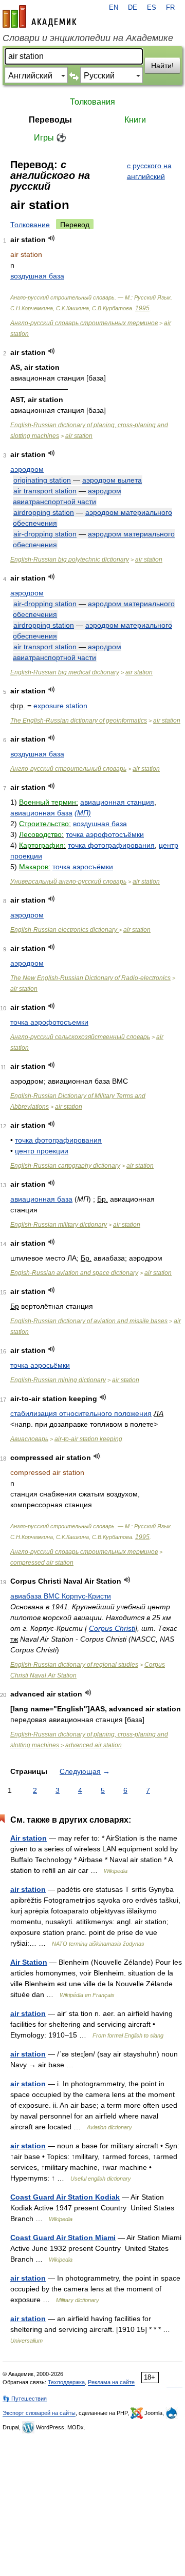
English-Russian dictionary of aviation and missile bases (89, 1321)
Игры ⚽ (50, 138)
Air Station (29, 1962)
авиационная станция (117, 802)
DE (133, 8)
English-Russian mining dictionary (58, 1380)
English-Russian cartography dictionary (65, 1166)
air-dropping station (45, 534)
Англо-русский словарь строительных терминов (84, 323)
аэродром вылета (112, 480)
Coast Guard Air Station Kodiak (65, 2197)
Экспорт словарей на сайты (39, 2413)
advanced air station (94, 1745)
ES (152, 8)
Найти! (162, 66)
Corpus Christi (112, 1628)
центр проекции (42, 1151)
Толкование (30, 225)
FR (170, 8)
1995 (142, 308)
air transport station (45, 491)
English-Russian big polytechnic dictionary (70, 560)
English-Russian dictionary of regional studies (74, 1665)
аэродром (27, 469)
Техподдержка (66, 2382)
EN (114, 8)
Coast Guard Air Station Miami (63, 2238)
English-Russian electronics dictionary (64, 930)
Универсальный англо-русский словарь (68, 882)
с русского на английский (149, 171)
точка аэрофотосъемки (49, 1022)
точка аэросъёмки (83, 867)
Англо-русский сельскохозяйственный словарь (80, 1037)
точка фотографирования (111, 845)
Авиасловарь (29, 1439)
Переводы (50, 120)
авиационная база (41, 813)
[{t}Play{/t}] (52, 238)
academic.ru (40, 16)
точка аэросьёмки (40, 1365)
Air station (29, 1838)
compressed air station (42, 1563)
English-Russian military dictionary (59, 1225)
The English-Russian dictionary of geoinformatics (79, 721)
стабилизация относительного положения (81, 1413)
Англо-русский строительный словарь (68, 769)
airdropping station (44, 512)
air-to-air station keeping (88, 1439)
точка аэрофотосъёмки (105, 834)
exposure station (60, 706)
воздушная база (37, 276)
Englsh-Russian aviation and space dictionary (74, 1273)
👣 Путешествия (25, 2399)
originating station (42, 480)
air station (79, 436)
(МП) (83, 813)
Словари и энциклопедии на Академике (88, 38)
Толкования (92, 102)
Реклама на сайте (111, 2382)
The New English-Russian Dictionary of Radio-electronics (90, 978)
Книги (135, 120)
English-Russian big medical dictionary (65, 672)
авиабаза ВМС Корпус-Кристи (61, 1596)
